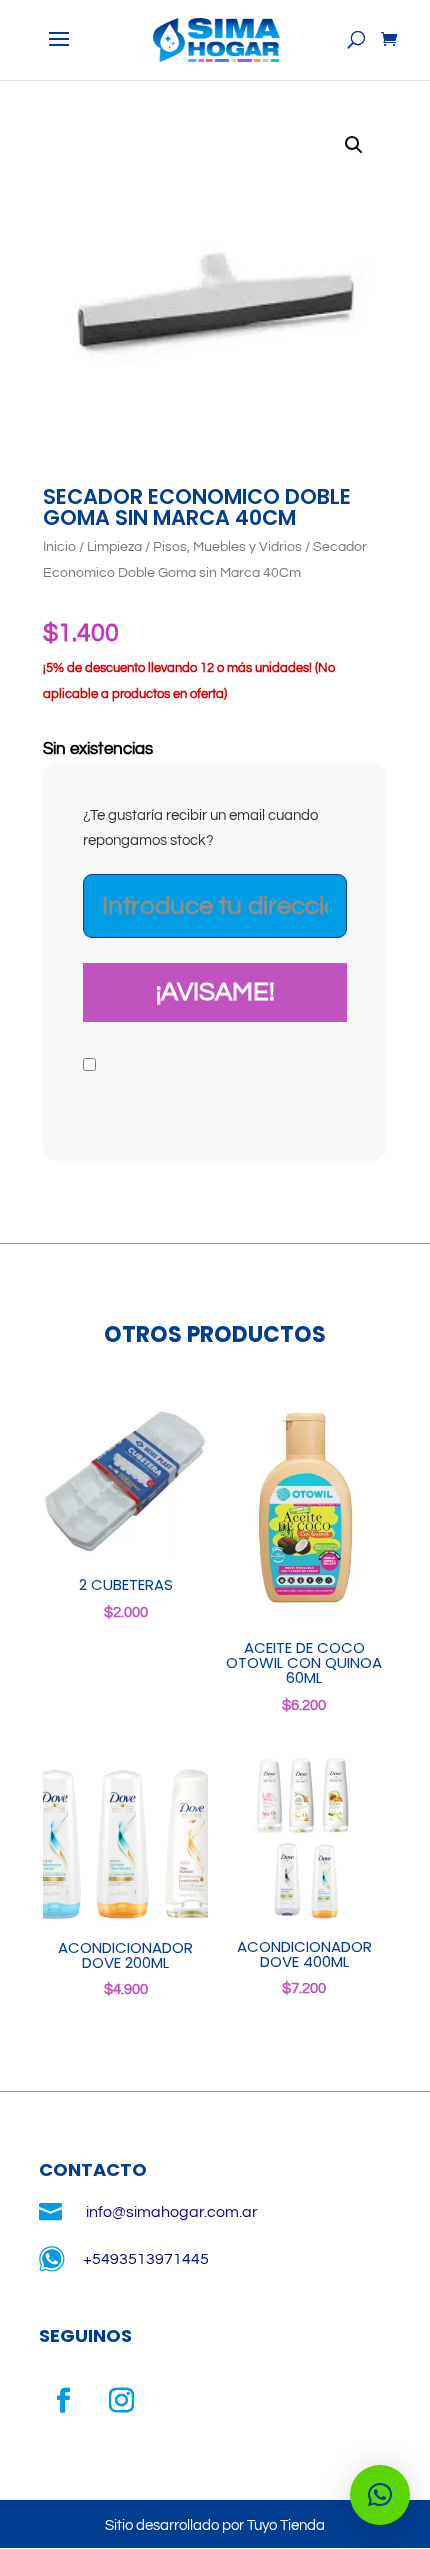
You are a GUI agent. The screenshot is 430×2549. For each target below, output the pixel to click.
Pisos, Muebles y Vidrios (227, 547)
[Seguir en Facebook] (64, 2401)
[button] (354, 145)
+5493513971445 (146, 2259)
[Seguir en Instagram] (122, 2401)
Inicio (59, 547)
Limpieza (114, 547)
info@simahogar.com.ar (172, 2212)
